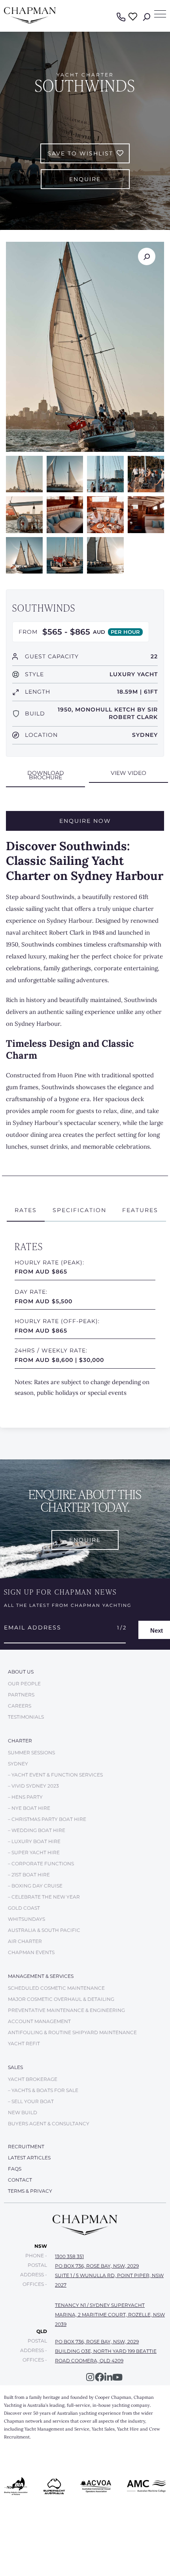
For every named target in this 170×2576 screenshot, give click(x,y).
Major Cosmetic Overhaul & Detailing (61, 1999)
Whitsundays (26, 1919)
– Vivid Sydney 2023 (33, 1786)
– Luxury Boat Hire (34, 1841)
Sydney (18, 1764)
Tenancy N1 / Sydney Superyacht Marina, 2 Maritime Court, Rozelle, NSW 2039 (110, 2315)
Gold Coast (24, 1908)
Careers (20, 1706)
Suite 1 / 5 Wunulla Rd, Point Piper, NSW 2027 (109, 2280)
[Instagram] (90, 2377)
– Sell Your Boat (31, 2101)
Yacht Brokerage (33, 2079)
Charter (20, 1741)
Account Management (39, 2021)
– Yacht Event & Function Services (55, 1775)
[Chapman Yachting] (30, 22)
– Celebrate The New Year (44, 1897)
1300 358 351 (69, 2256)
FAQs (15, 2169)
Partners (21, 1695)
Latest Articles (29, 2158)
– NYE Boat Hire (29, 1808)
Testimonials (26, 1717)
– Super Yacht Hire (34, 1852)
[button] (45, 776)
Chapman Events (31, 1952)
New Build (23, 2112)
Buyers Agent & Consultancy (49, 2124)
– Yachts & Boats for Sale (43, 2090)
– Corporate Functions (41, 1864)
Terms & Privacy (30, 2191)
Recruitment (26, 2147)
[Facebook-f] (99, 2377)
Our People (24, 1684)
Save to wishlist (80, 153)
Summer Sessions (31, 1753)
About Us (21, 1672)
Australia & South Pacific (44, 1930)
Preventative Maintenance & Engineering (66, 2010)
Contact (20, 2180)
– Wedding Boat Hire (37, 1830)
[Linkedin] (109, 2377)
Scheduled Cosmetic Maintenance (56, 1988)
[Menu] (160, 14)
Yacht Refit (24, 2043)
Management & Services (41, 1976)
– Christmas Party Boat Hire (47, 1819)
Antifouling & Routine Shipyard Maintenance (72, 2032)
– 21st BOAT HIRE (29, 1875)
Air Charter (25, 1941)
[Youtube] (118, 2377)
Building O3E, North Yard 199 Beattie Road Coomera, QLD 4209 (106, 2356)
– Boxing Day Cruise (35, 1886)
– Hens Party (25, 1797)
